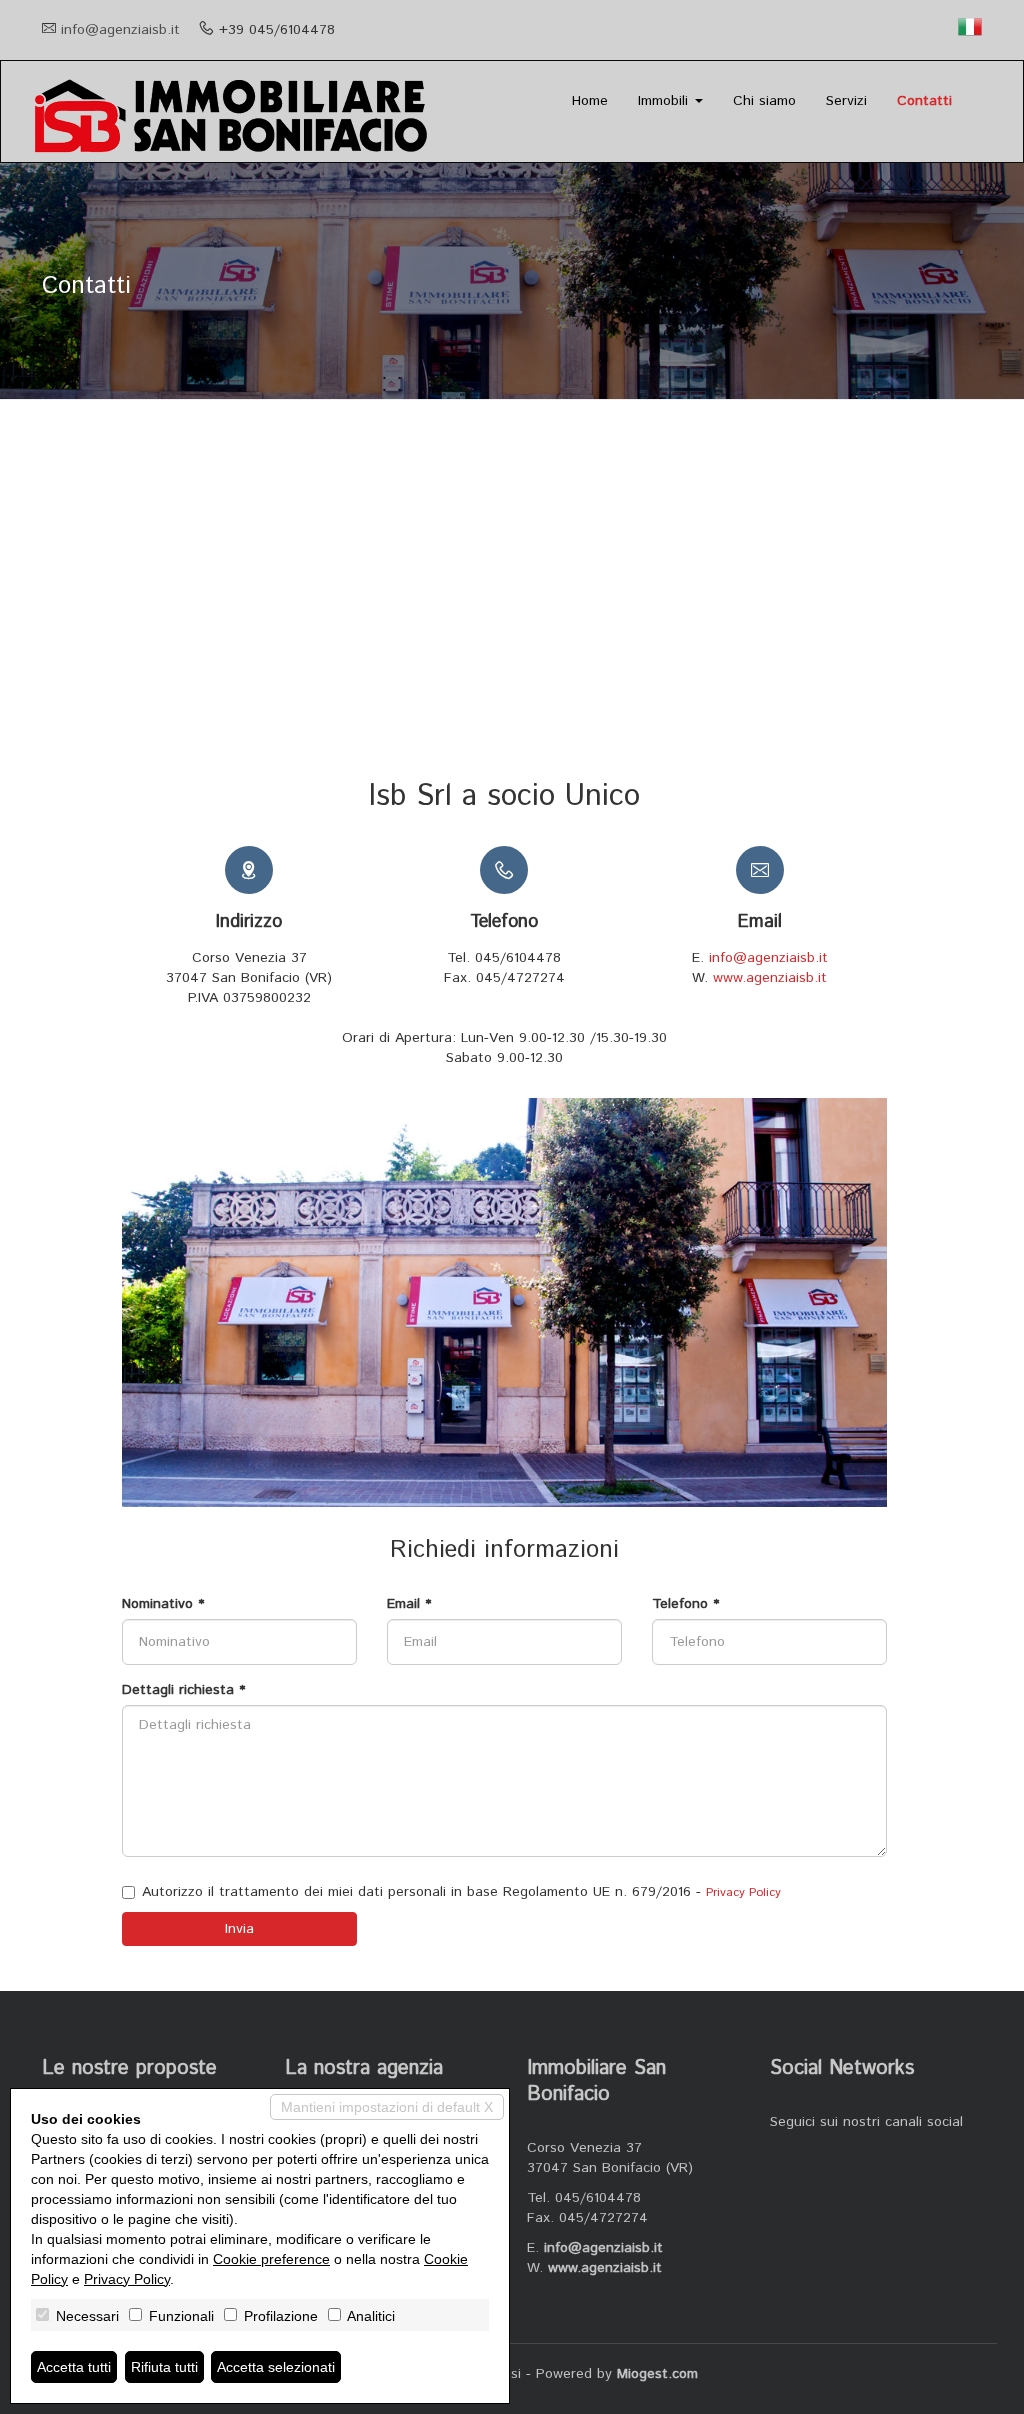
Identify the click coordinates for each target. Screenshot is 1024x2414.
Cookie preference (271, 2259)
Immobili (665, 101)
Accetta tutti (74, 2367)
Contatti (924, 101)
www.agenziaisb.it (770, 978)
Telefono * (685, 1604)
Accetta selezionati (276, 2367)
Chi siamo (764, 101)
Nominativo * (163, 1604)
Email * (409, 1604)
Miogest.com (657, 2374)
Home (590, 101)
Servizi (846, 101)
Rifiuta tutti (164, 2367)
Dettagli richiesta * (183, 1690)
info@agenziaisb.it (120, 30)
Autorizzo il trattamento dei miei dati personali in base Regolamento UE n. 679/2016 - (461, 1892)
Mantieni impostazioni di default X (387, 2107)
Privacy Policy (743, 1892)
